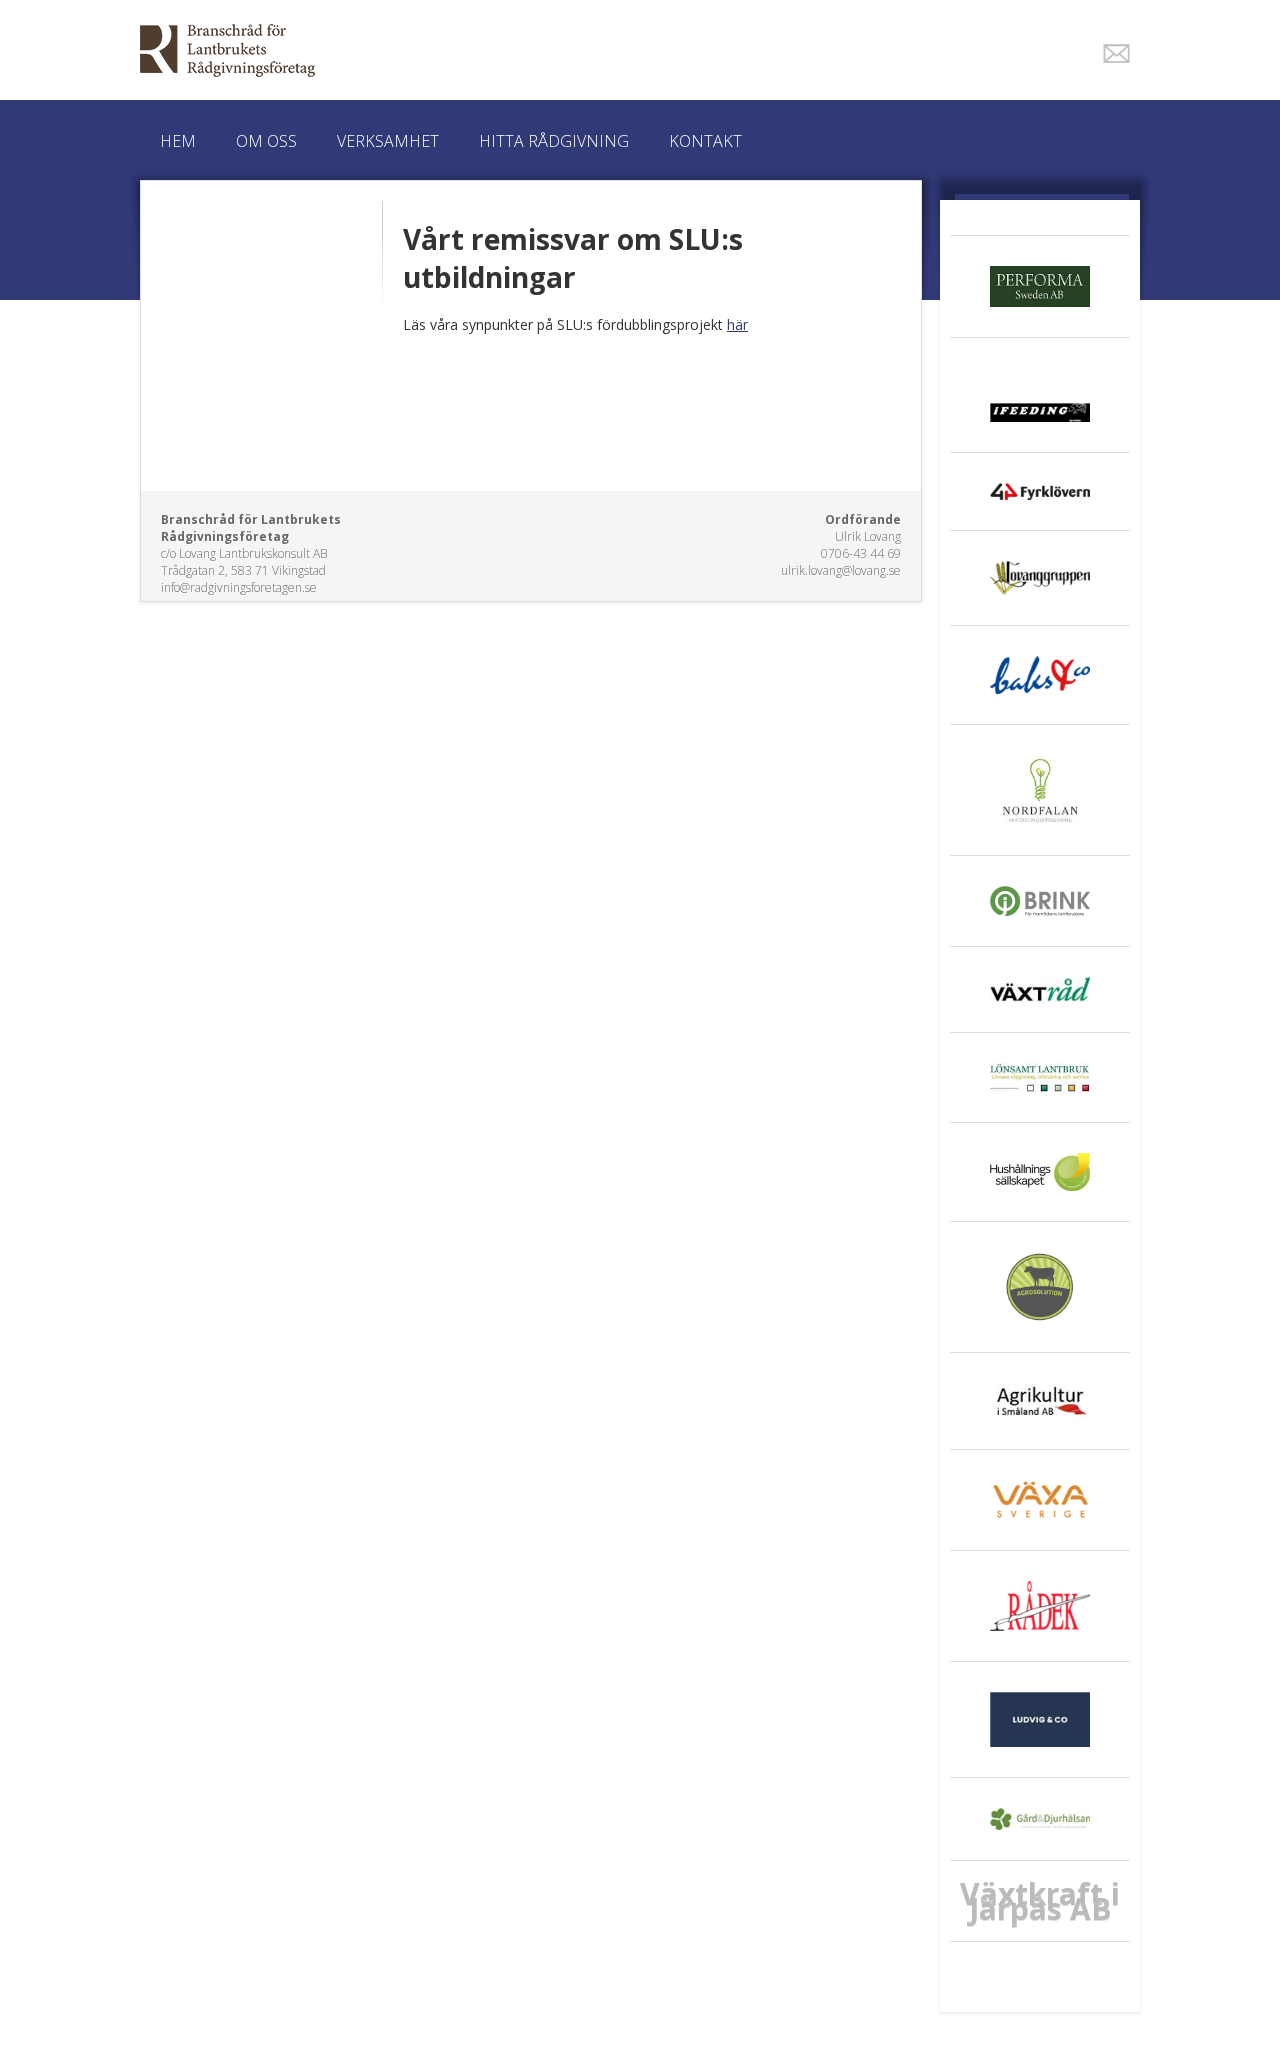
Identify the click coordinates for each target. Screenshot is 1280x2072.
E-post (1116, 53)
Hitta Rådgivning (554, 141)
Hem (178, 141)
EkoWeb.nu (497, 50)
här (737, 324)
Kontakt (705, 141)
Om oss (266, 141)
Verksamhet (388, 141)
